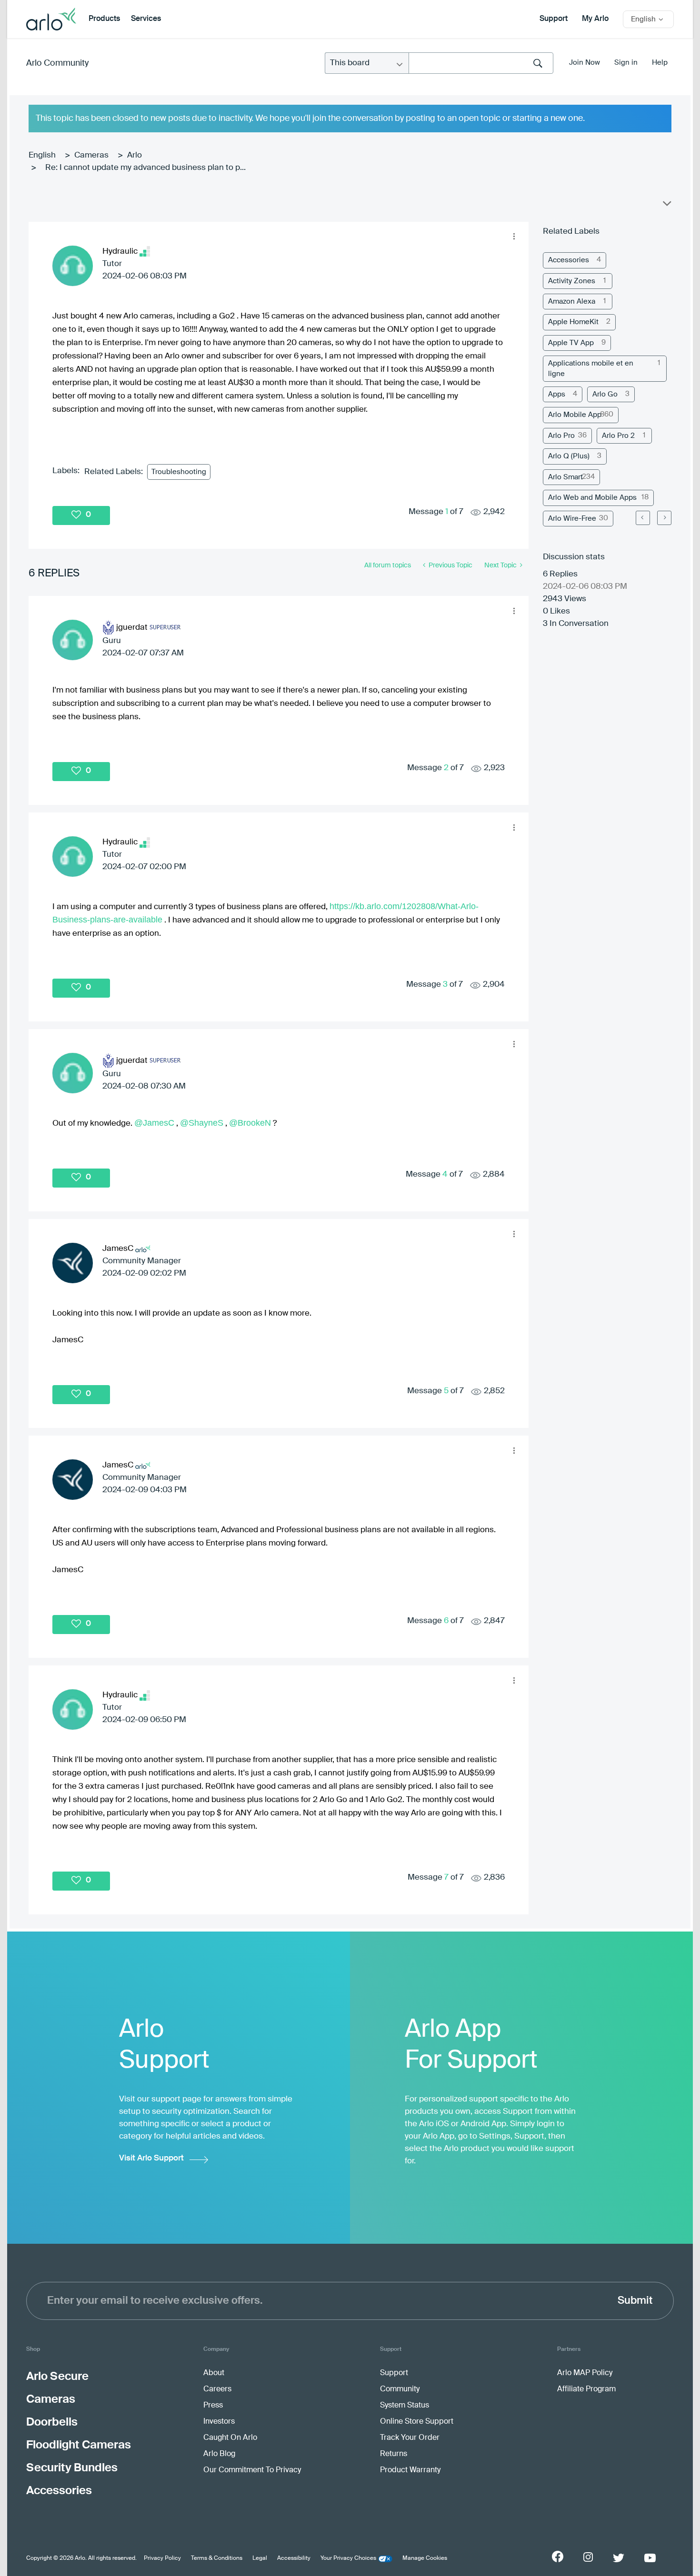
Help (660, 63)
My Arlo (595, 19)
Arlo (135, 155)
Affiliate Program (586, 2389)
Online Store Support (417, 2422)
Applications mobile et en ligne (591, 368)
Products (104, 19)
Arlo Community (57, 63)
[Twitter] (619, 2558)
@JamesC (154, 1123)
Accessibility (294, 2558)
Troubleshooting (179, 472)
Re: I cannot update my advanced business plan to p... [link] (145, 168)
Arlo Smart (565, 477)
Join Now (585, 63)
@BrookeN (250, 1123)
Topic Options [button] (666, 206)
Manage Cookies (425, 2558)
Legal (260, 2558)
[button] (514, 237)
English (42, 155)
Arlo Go (605, 394)
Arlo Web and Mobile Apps (592, 498)
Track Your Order (410, 2438)
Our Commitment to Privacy (252, 2470)
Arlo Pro (561, 436)
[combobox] (481, 63)
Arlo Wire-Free (572, 519)
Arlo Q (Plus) (569, 456)
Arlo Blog (219, 2454)
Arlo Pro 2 (618, 436)
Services (146, 19)
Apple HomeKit (573, 322)
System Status (405, 2406)
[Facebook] (558, 2556)
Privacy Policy (162, 2558)
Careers (217, 2389)
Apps (557, 394)
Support (554, 19)
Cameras (91, 155)
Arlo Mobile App (575, 415)
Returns (394, 2454)
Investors (219, 2422)
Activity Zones (572, 281)
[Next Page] (664, 518)
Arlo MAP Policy (585, 2373)
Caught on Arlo (230, 2438)
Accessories (569, 260)
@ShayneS (202, 1123)
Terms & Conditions (217, 2558)
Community (400, 2389)
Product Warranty (410, 2470)
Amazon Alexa (572, 302)
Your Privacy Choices (348, 2558)
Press (213, 2406)
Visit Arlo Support (151, 2158)
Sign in (626, 63)
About (214, 2373)
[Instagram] (588, 2557)
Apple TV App (571, 343)
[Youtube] (650, 2558)
